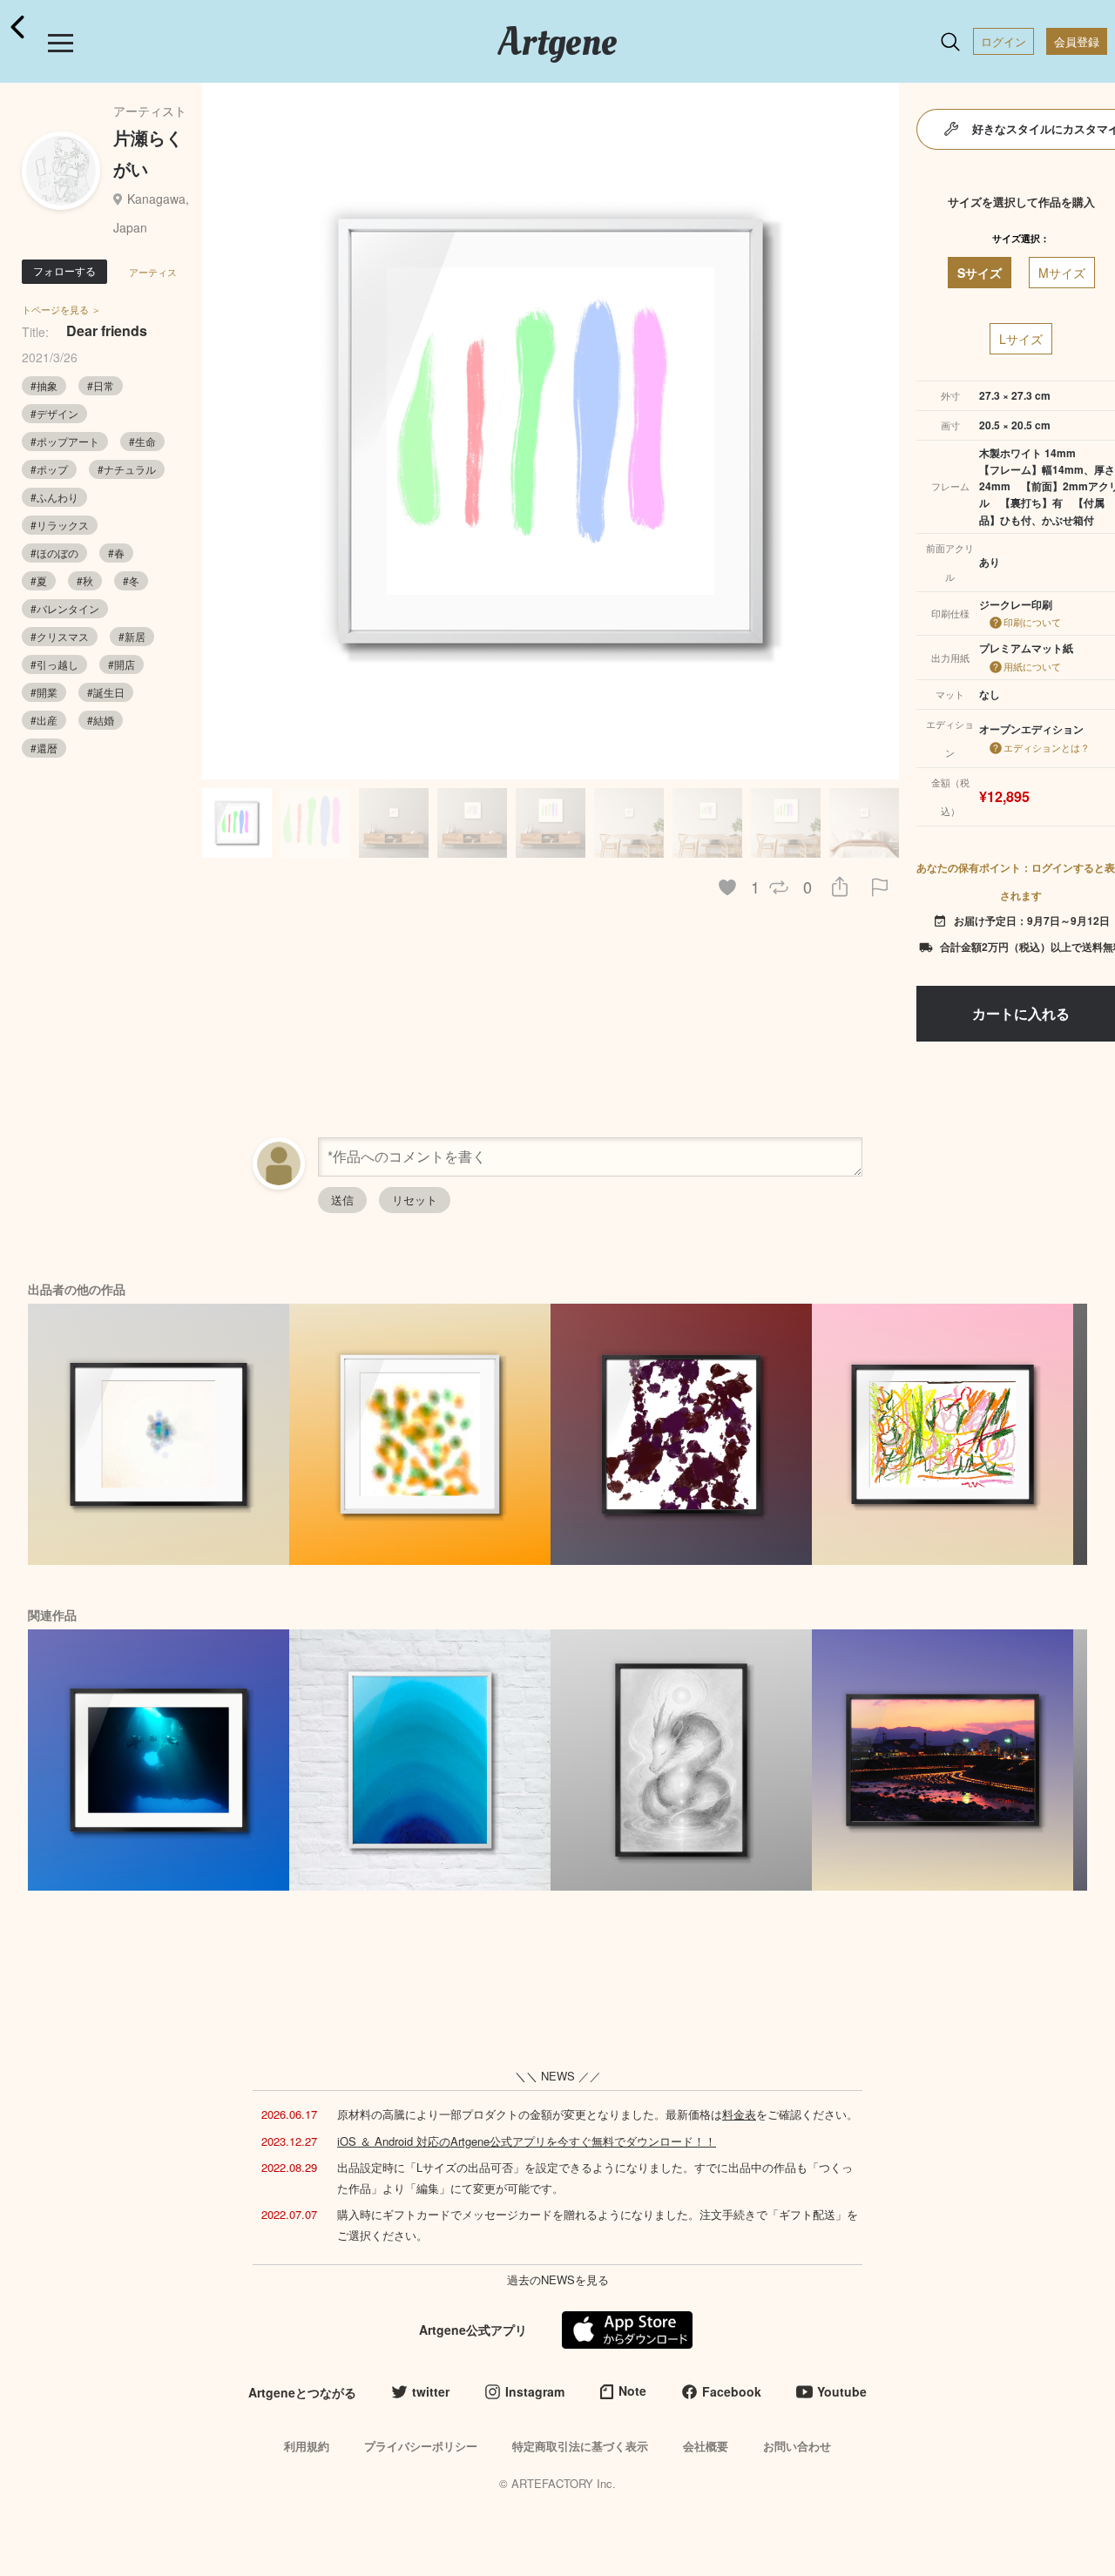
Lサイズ (1021, 339)
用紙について (1032, 666)
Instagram (535, 2391)
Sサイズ (980, 273)
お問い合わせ (797, 2446)
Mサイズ (1062, 273)
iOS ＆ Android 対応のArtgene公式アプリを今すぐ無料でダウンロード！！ (527, 2141)
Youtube (842, 2391)
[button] (878, 431)
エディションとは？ (1047, 747)
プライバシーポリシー (421, 2446)
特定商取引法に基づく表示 (580, 2446)
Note (632, 2391)
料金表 (739, 2114)
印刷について (1032, 622)
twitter (431, 2391)
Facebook (732, 2391)
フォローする (64, 270)
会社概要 (706, 2446)
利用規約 (307, 2446)
